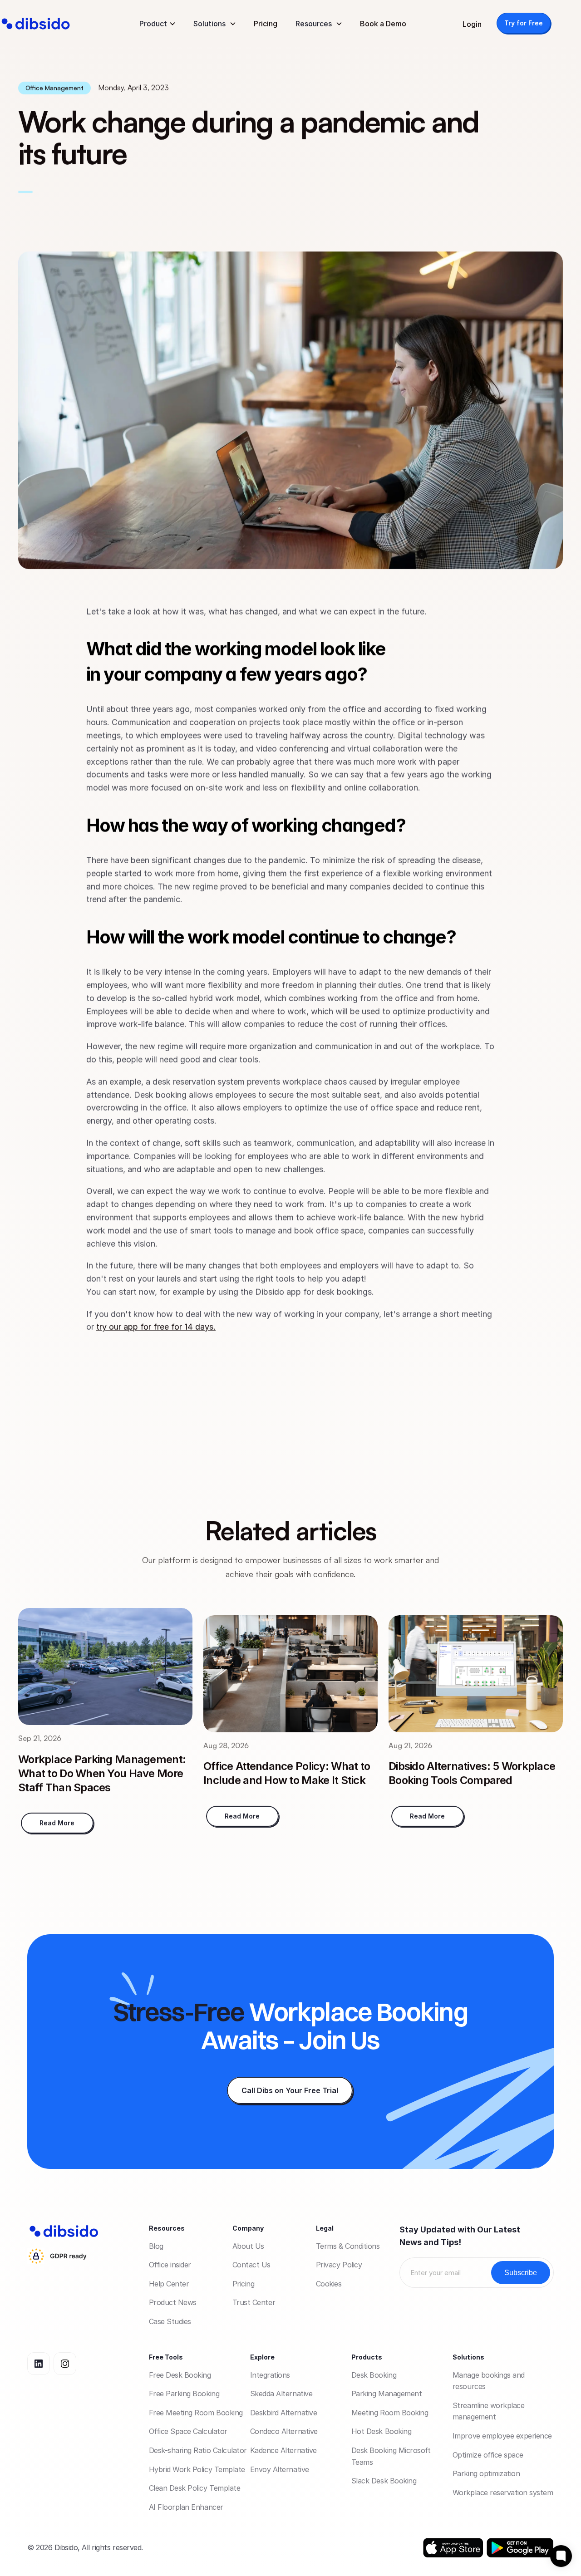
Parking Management (387, 2394)
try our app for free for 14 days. (156, 1327)
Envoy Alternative (280, 2469)
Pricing (266, 24)
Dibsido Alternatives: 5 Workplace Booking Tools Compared (473, 1773)
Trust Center (254, 2302)
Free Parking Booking (184, 2394)
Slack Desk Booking (384, 2481)
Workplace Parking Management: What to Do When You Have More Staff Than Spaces (103, 1773)
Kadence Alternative (283, 2450)
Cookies (329, 2284)
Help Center (169, 2284)
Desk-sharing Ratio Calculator (198, 2450)
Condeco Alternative (284, 2431)
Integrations (270, 2375)
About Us (248, 2246)
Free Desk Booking (180, 2375)
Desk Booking (374, 2375)
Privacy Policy (339, 2265)
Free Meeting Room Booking (196, 2413)
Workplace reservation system (503, 2492)
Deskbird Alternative (283, 2413)
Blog (156, 2246)
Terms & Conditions (348, 2246)
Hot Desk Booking (381, 2431)
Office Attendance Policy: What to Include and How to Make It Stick (288, 1773)
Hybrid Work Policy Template (197, 2469)
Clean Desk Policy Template (195, 2488)
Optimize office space (488, 2455)
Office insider (170, 2265)
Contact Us (251, 2265)
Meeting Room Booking (390, 2413)
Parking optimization (486, 2473)
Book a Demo (383, 24)
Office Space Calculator (188, 2431)
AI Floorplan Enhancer (186, 2507)
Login (472, 24)
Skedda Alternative (281, 2394)
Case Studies (170, 2321)
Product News (173, 2302)
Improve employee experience (502, 2436)
